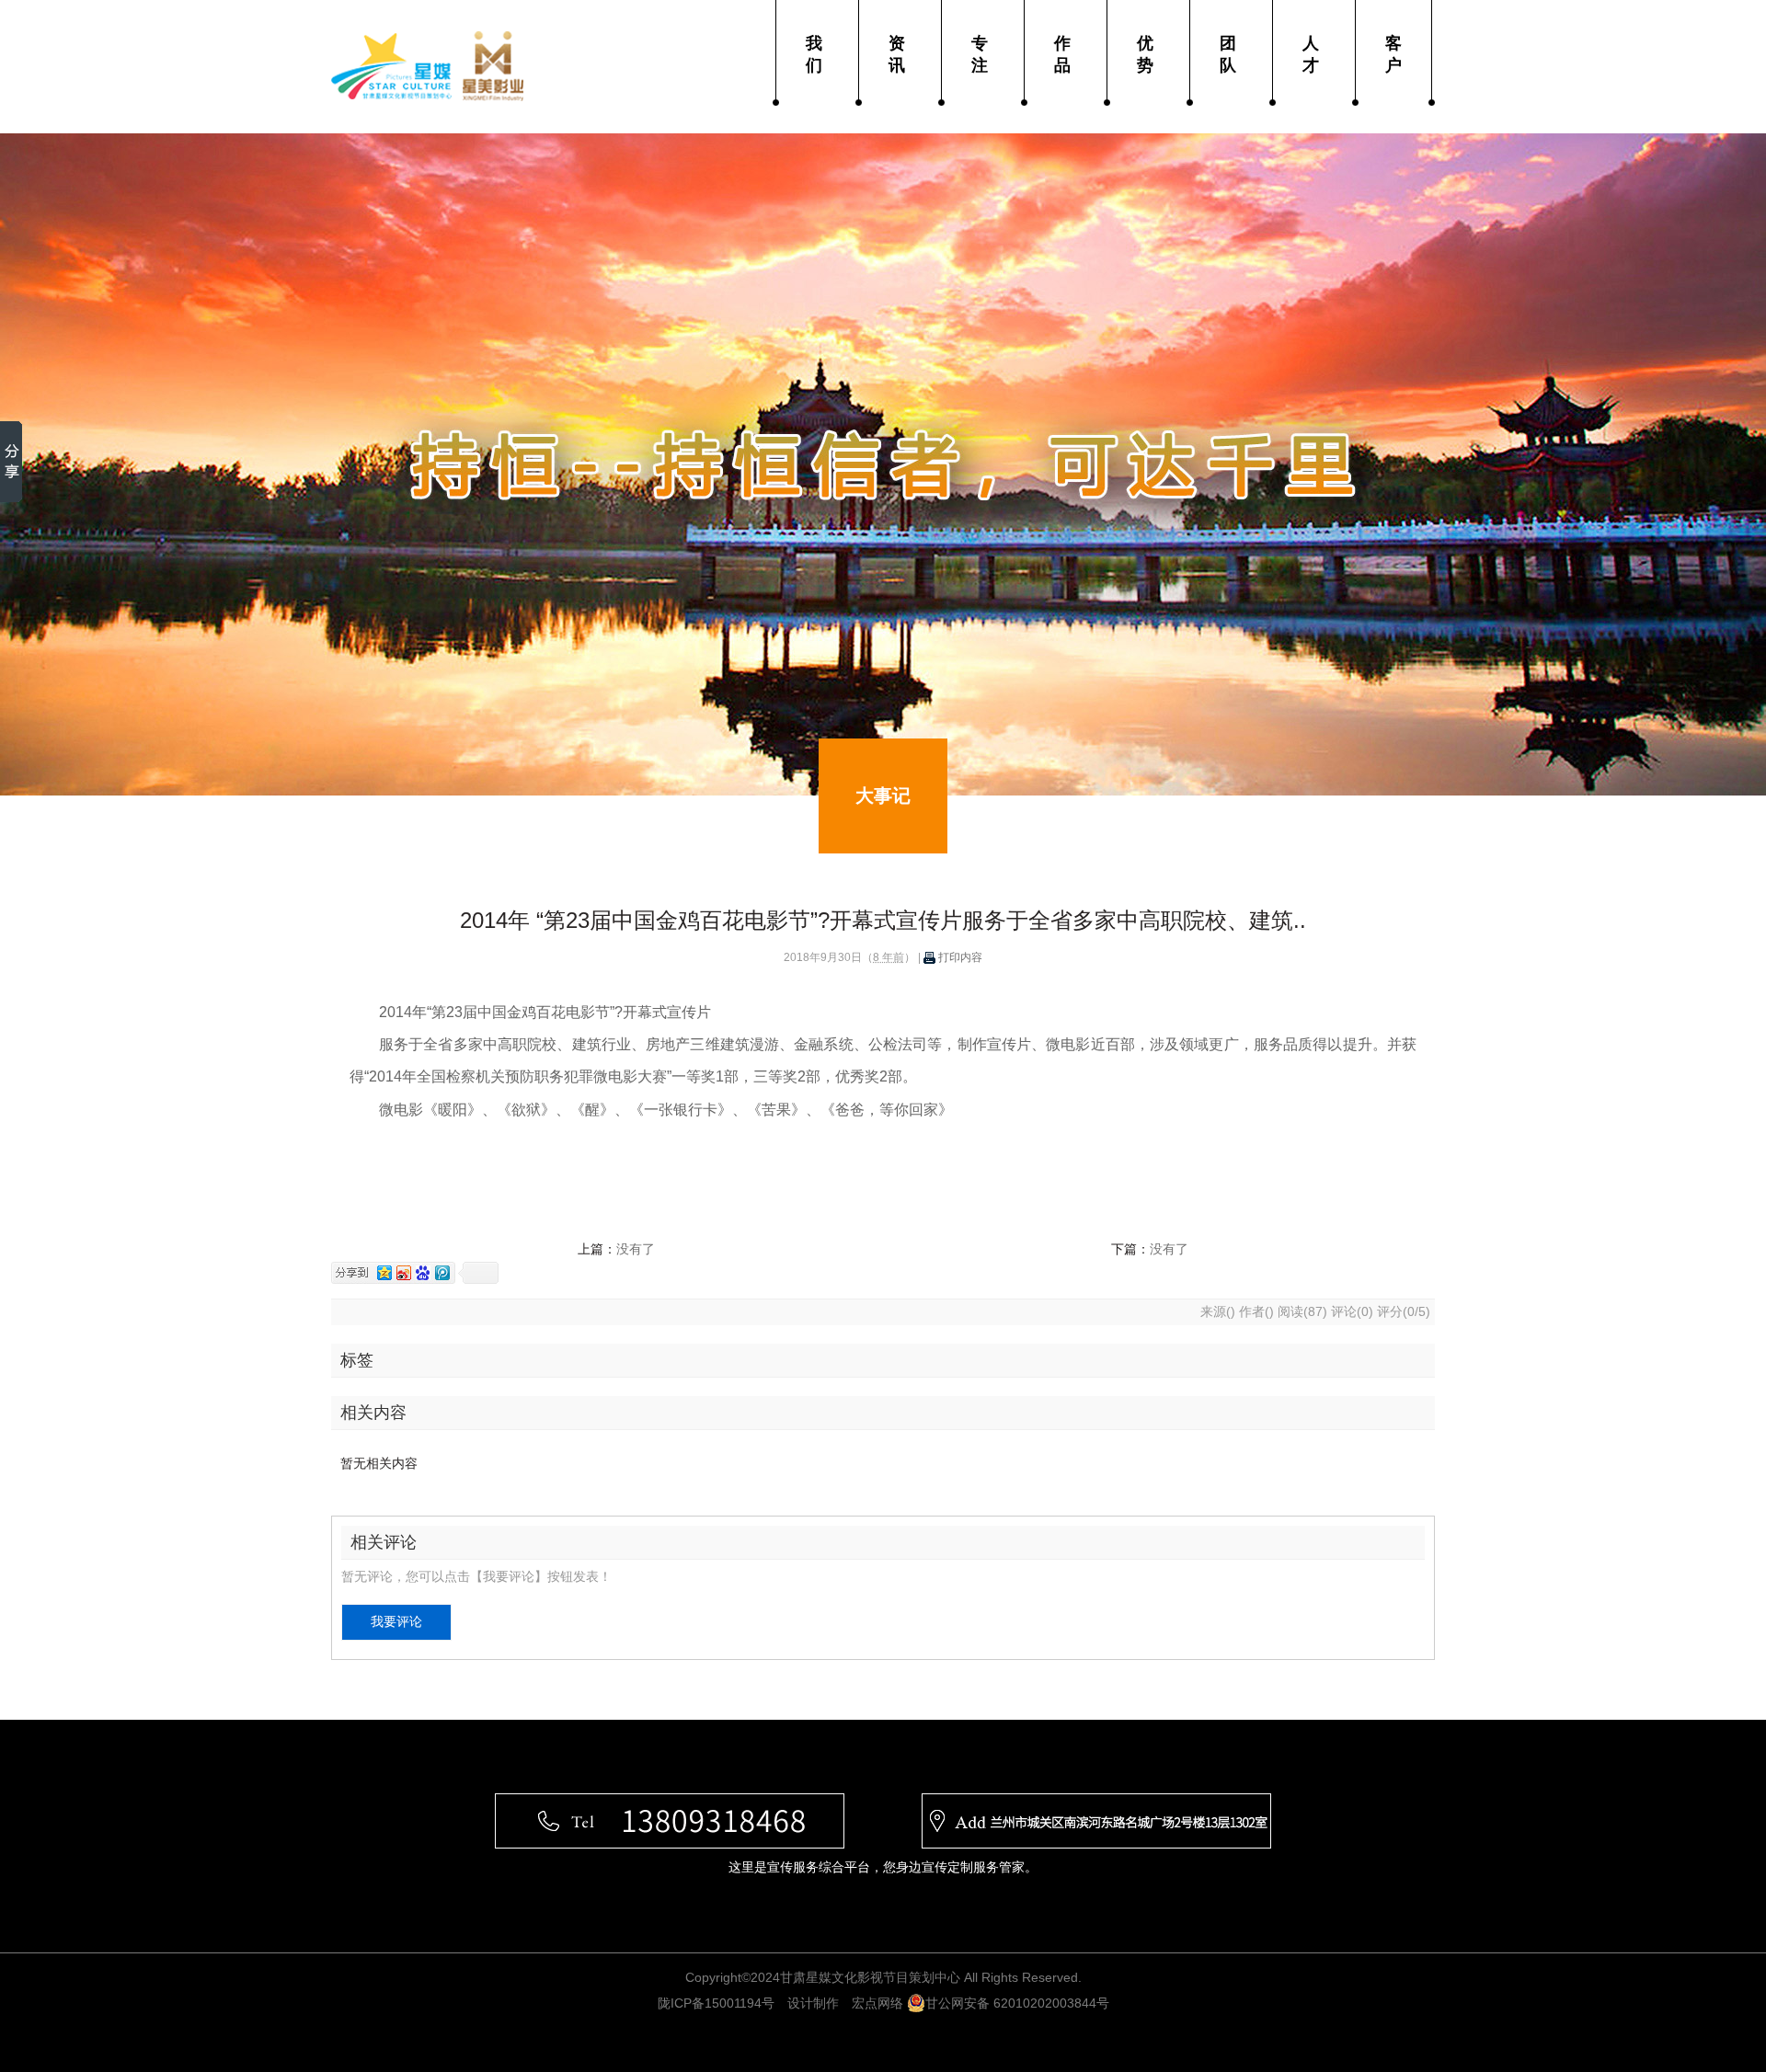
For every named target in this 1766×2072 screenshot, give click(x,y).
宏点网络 (877, 2003)
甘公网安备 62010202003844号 (1017, 2003)
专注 (980, 54)
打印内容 (959, 957)
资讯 (897, 54)
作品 (1062, 54)
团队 (1228, 54)
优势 (1145, 54)
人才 (1311, 54)
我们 (814, 54)
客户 (1393, 54)
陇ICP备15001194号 (716, 2003)
